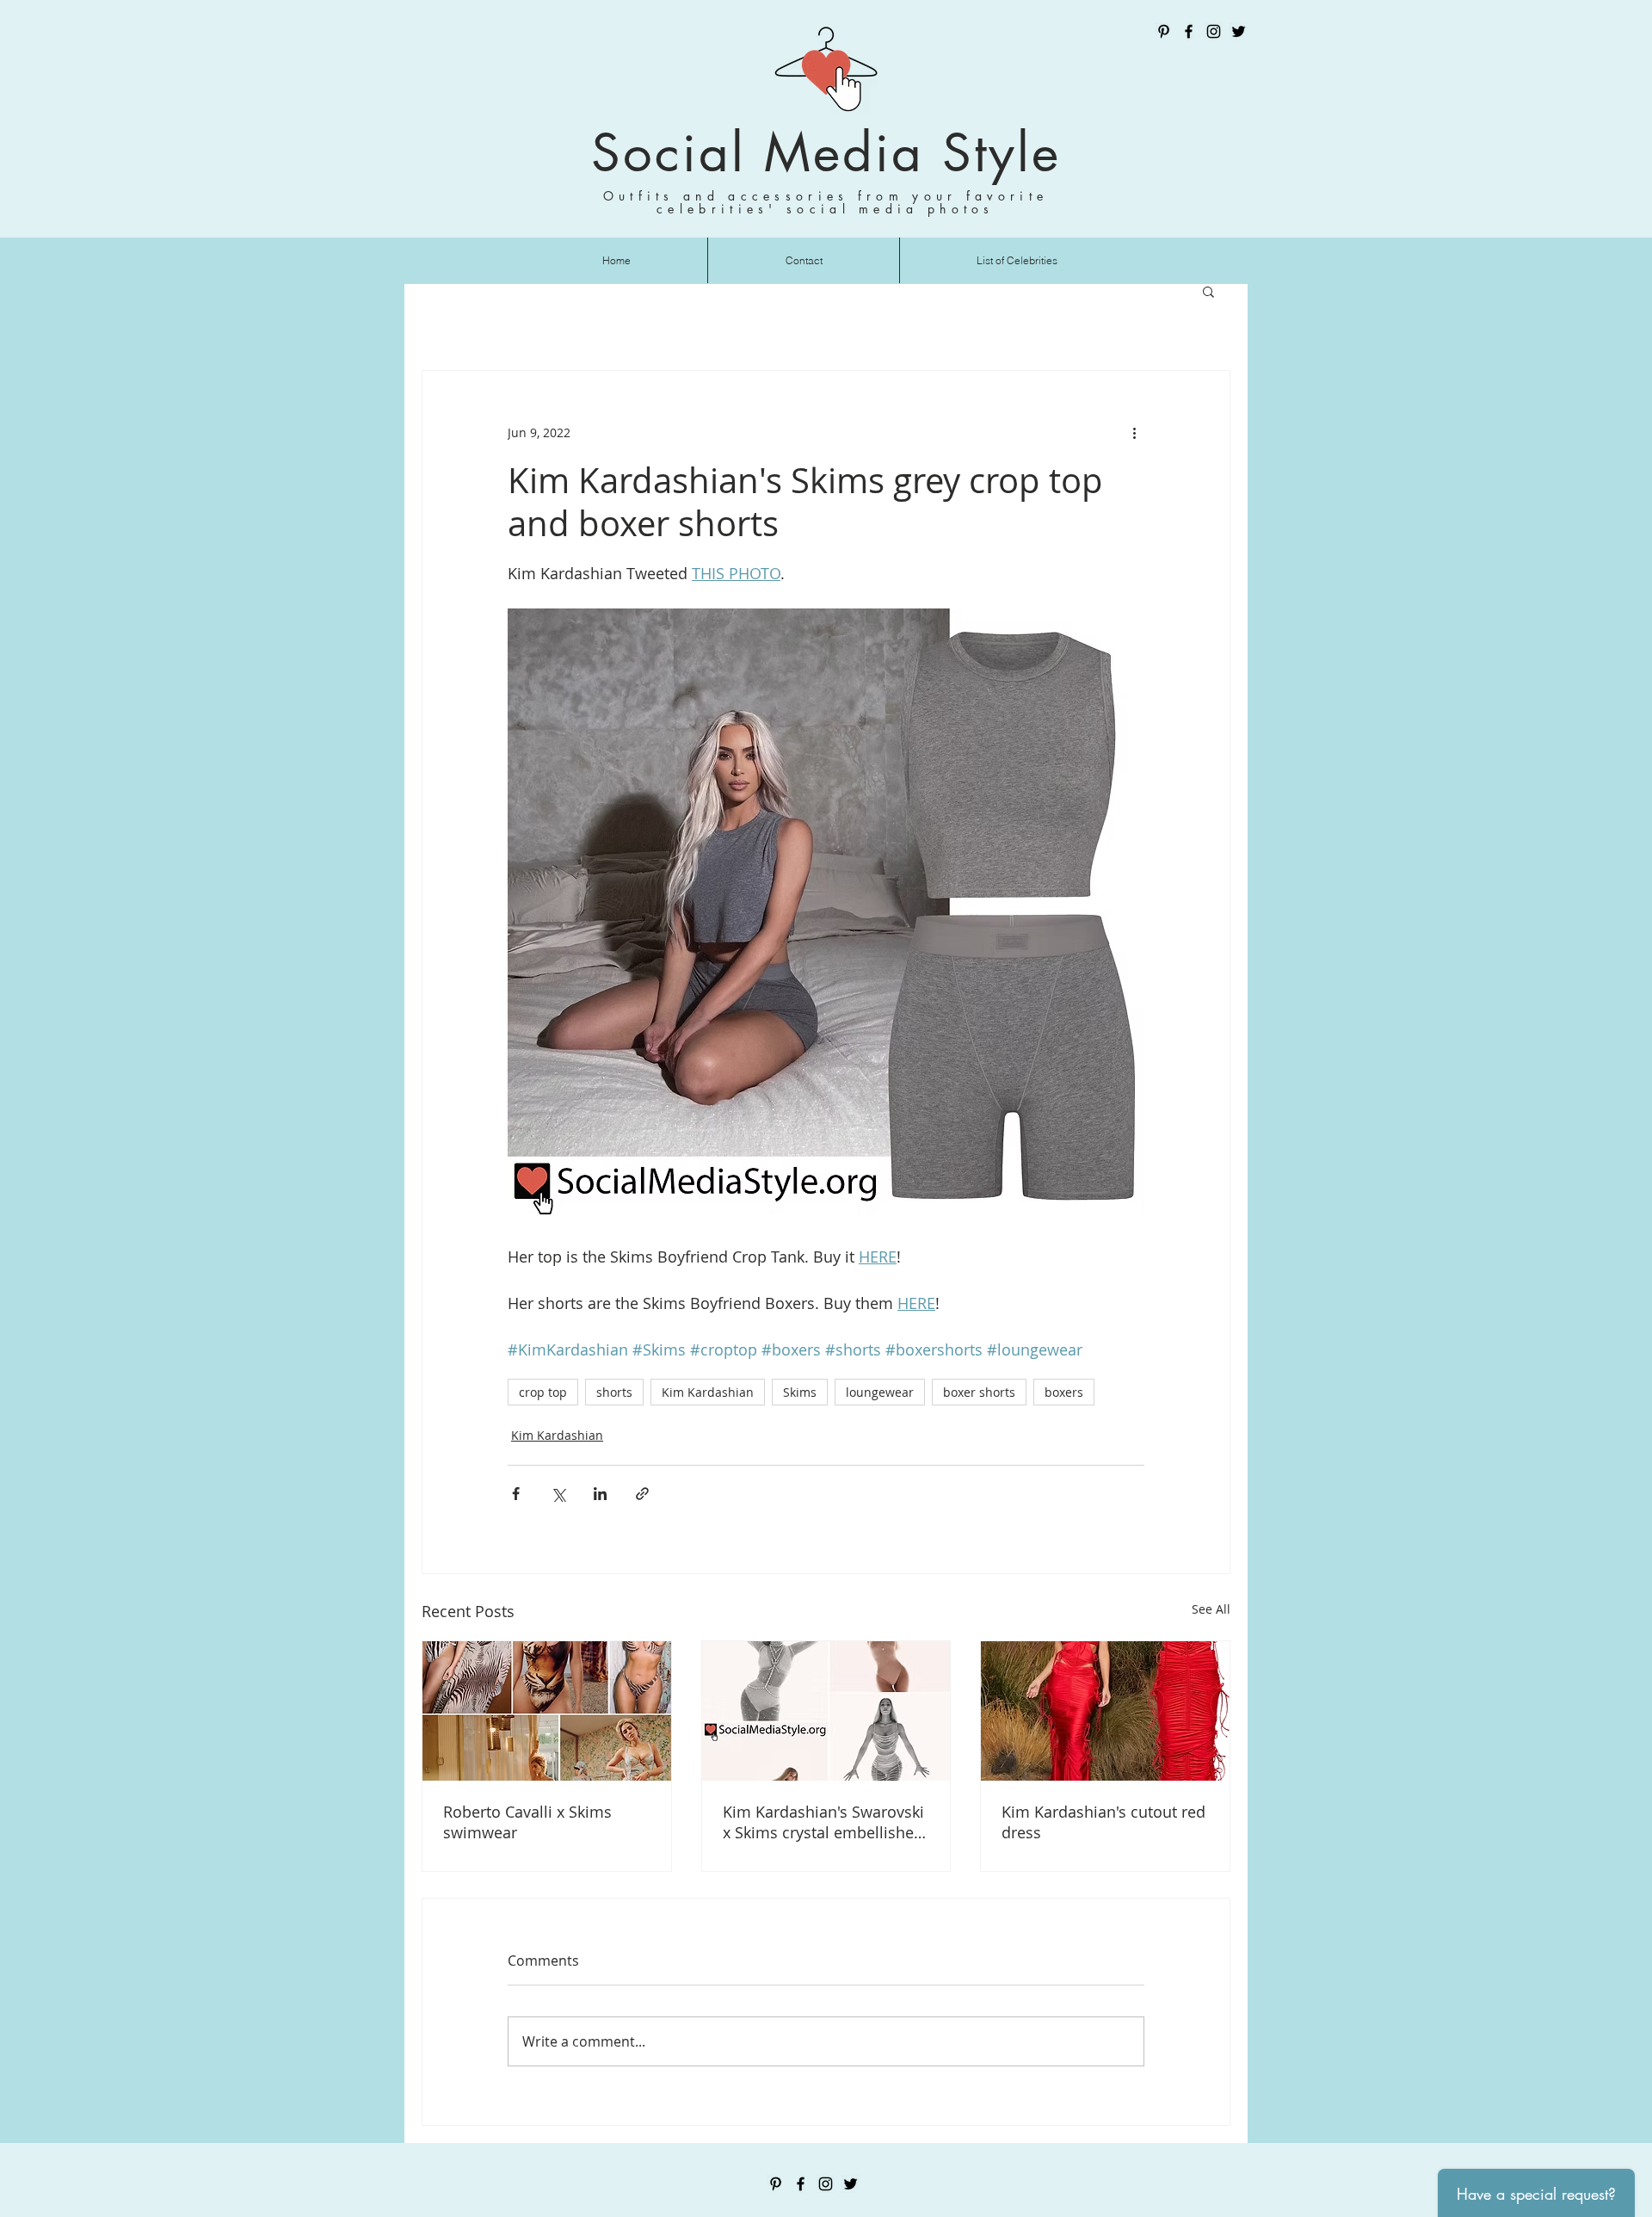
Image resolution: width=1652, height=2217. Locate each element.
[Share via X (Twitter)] (558, 1494)
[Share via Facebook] (516, 1494)
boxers (1064, 1392)
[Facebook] (1189, 31)
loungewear (880, 1392)
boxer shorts (979, 1392)
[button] (1208, 291)
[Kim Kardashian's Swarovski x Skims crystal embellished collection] (826, 1711)
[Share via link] (642, 1494)
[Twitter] (1239, 31)
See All (1211, 1609)
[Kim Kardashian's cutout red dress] (1105, 1711)
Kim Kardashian (708, 1392)
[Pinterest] (1164, 31)
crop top (543, 1392)
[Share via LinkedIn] (600, 1494)
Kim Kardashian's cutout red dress (1103, 1822)
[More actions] (1134, 433)
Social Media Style (826, 153)
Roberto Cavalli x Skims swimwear (527, 1822)
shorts (614, 1392)
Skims (800, 1392)
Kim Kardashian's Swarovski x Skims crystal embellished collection (823, 1822)
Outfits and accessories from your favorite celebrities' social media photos (826, 202)
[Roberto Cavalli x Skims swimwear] (547, 1711)
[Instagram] (1214, 31)
